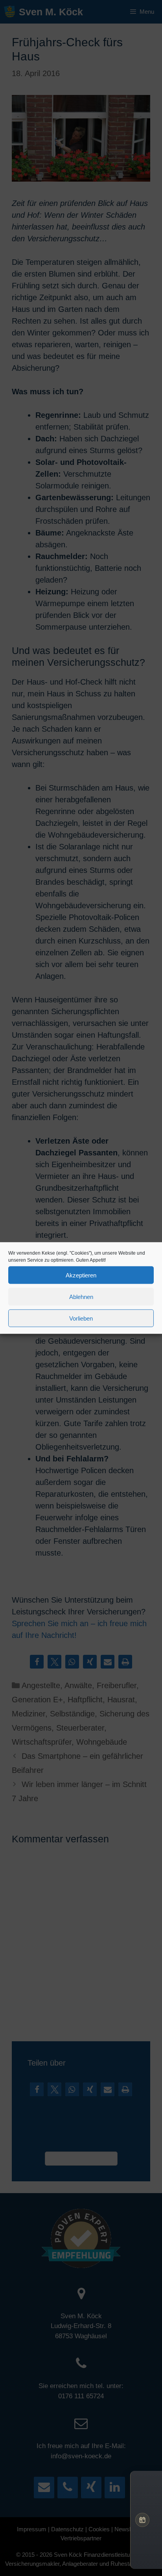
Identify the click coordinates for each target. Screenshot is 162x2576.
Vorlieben (81, 1318)
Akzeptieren (81, 1275)
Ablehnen (81, 1296)
